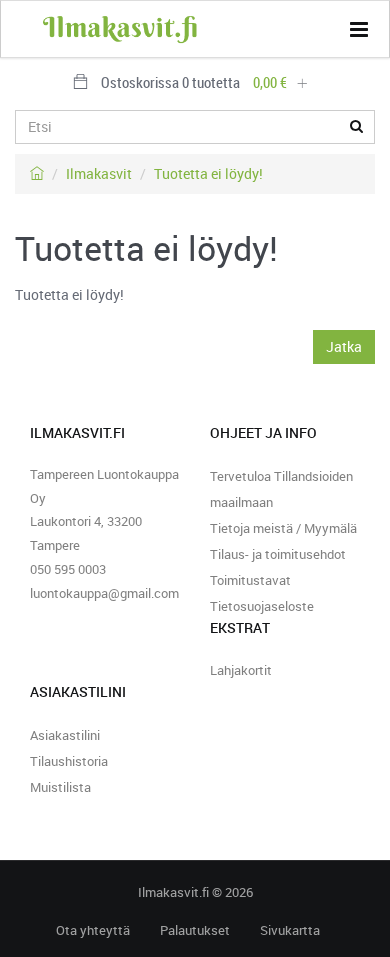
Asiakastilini (65, 735)
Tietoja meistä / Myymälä (283, 528)
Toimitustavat (250, 580)
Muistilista (60, 787)
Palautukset (195, 930)
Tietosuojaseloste (262, 606)
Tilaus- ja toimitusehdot (278, 554)
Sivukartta (290, 930)
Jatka (344, 346)
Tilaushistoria (69, 761)
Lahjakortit (241, 670)
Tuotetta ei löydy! (208, 173)
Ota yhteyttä (93, 930)
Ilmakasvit (99, 173)
